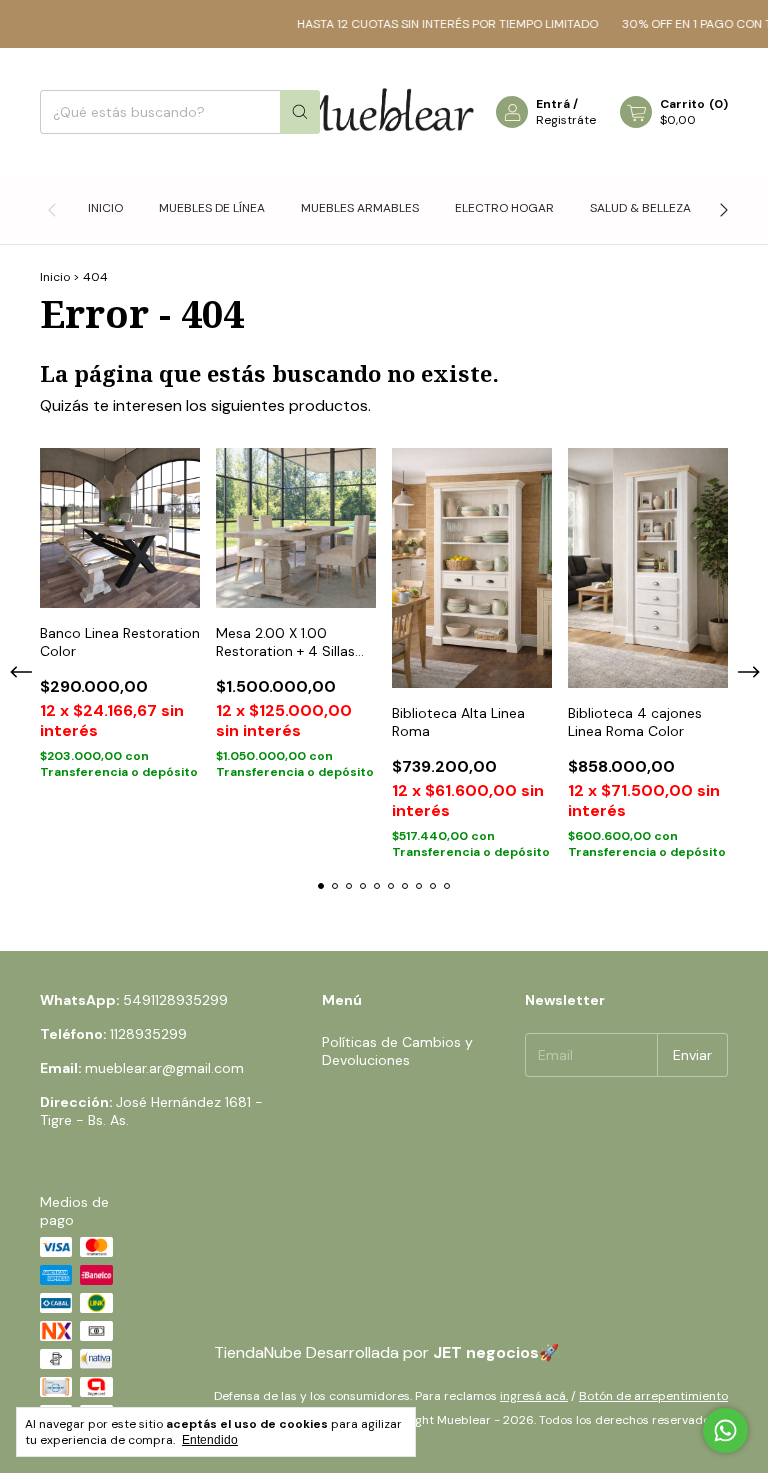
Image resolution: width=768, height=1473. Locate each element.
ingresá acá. (534, 1396)
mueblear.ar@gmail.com (164, 1068)
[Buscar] (300, 112)
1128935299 (148, 1034)
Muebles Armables (360, 208)
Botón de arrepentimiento (653, 1396)
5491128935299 (175, 1000)
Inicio (105, 208)
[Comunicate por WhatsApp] (725, 1430)
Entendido (210, 1440)
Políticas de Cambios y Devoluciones (397, 1051)
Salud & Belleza (640, 208)
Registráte (566, 120)
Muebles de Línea (212, 208)
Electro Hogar (504, 208)
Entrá (553, 104)
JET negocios (486, 1352)
